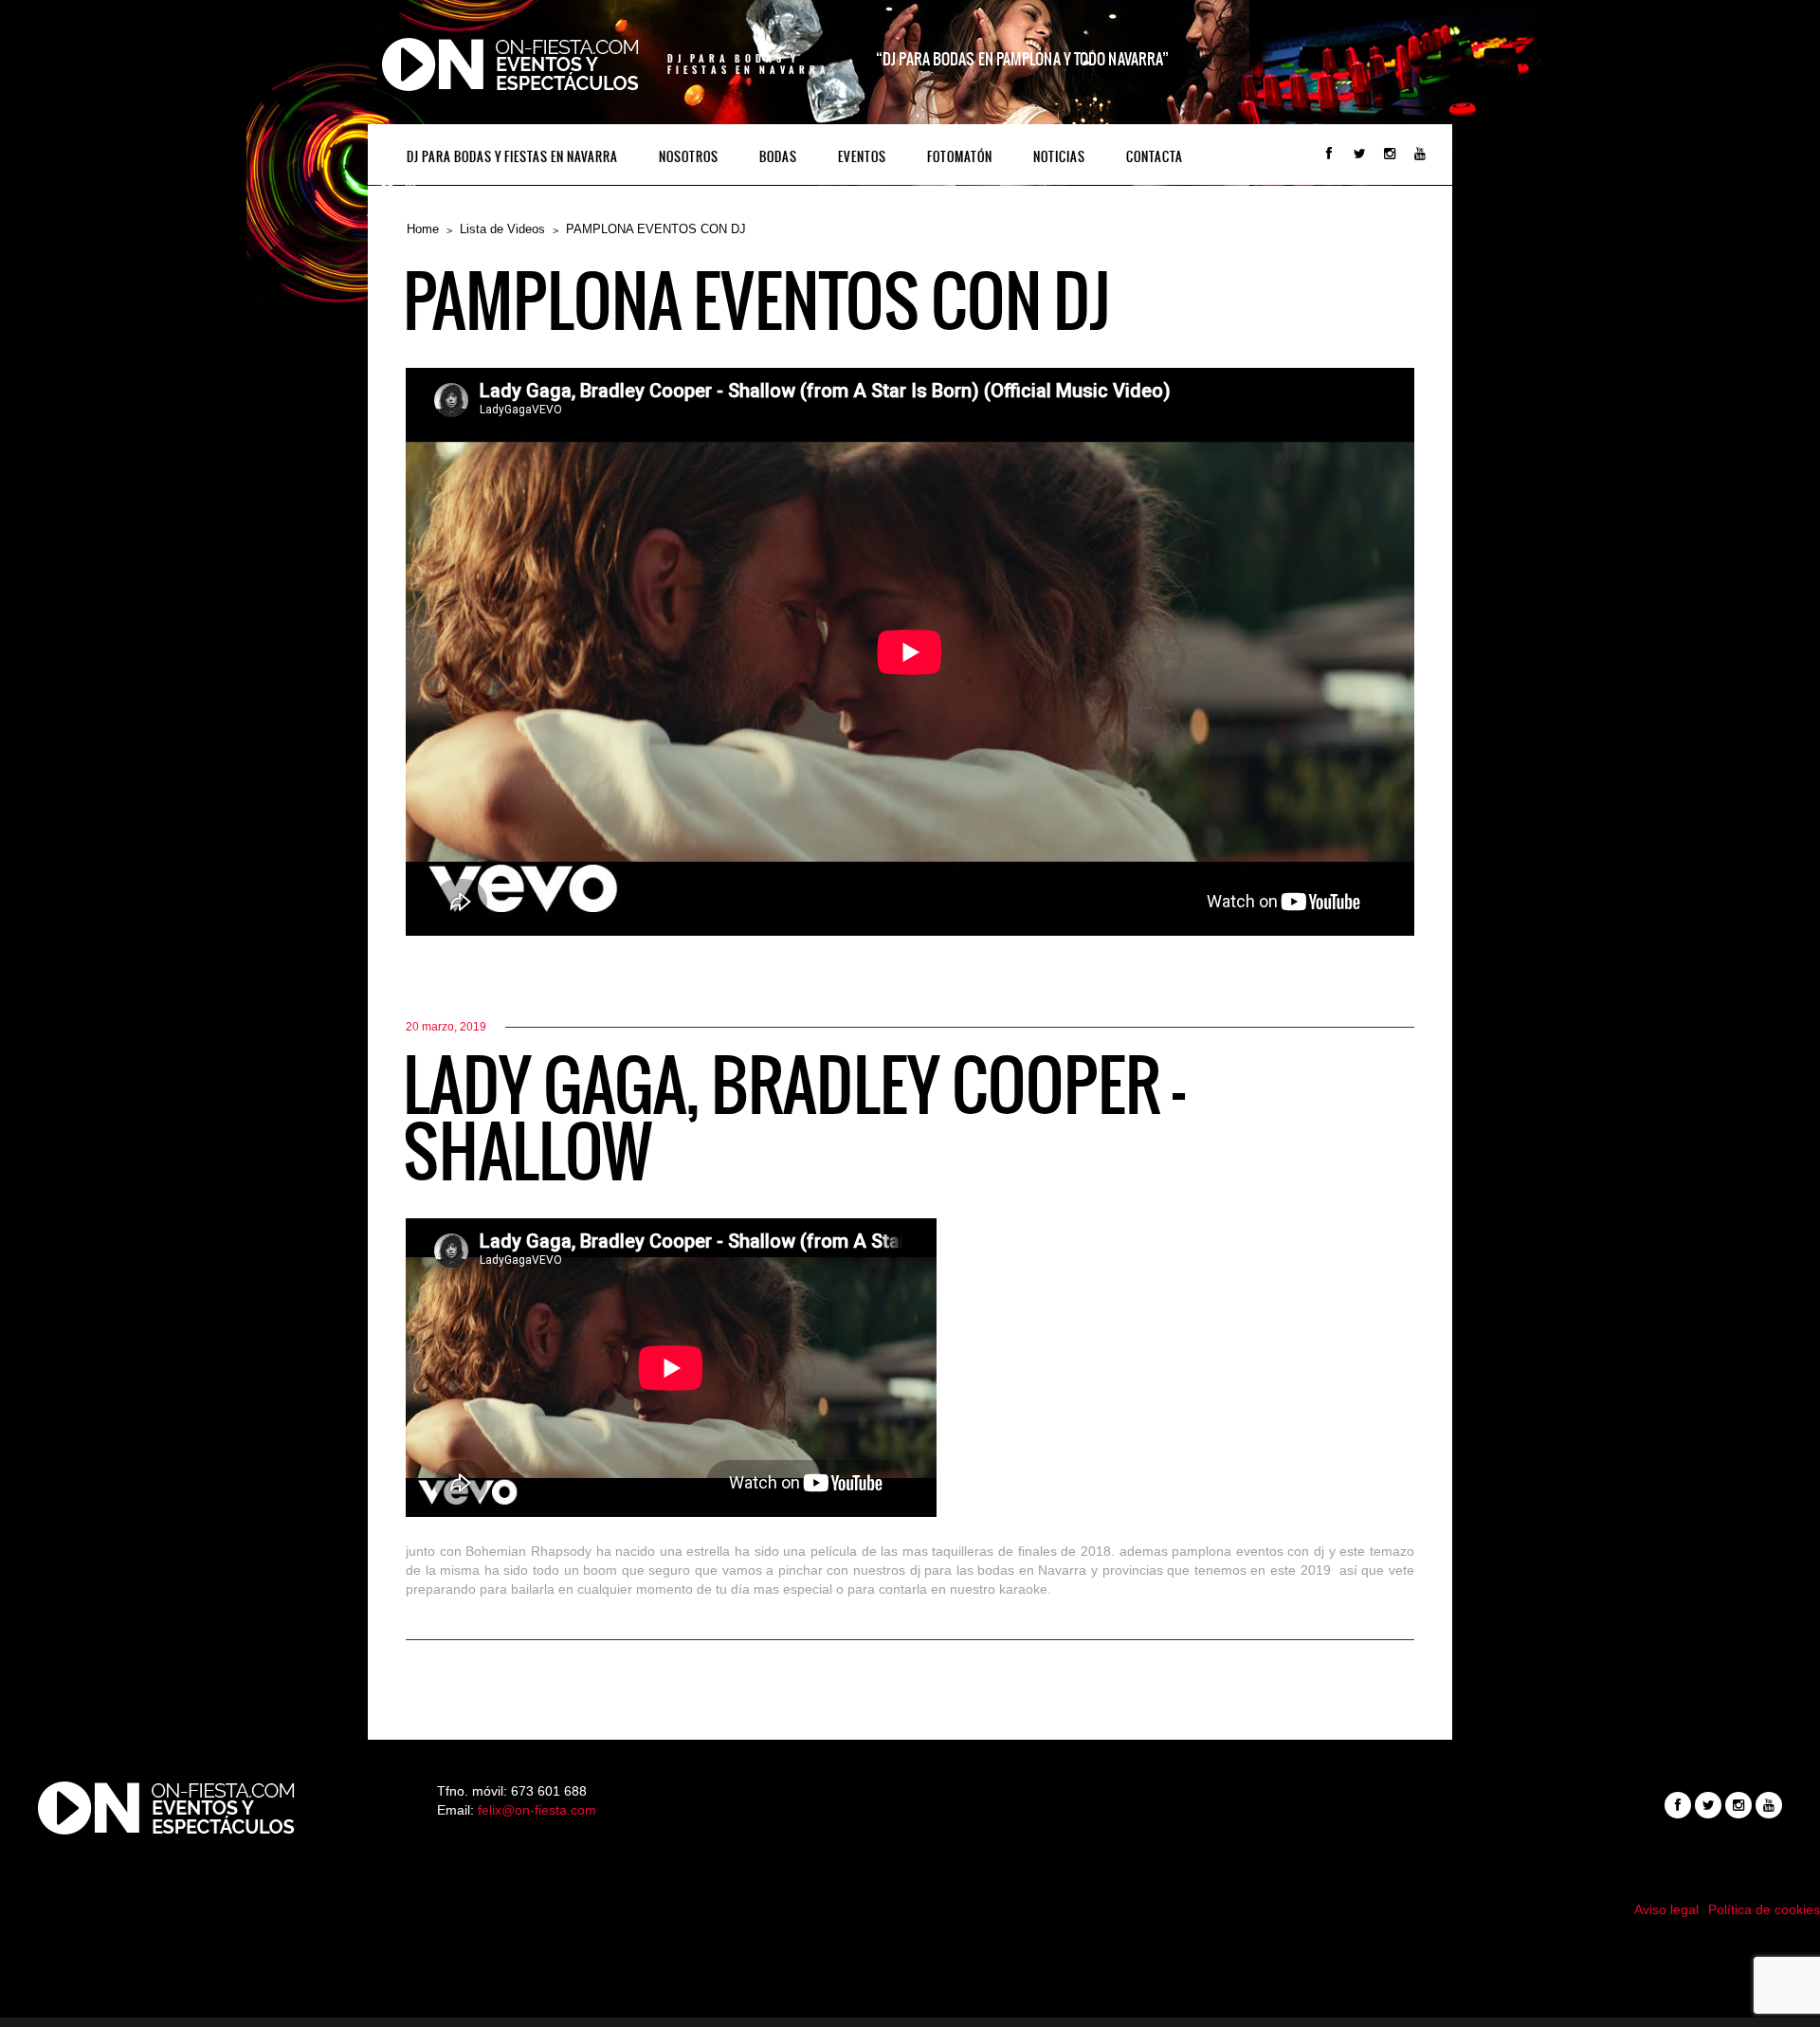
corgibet (910, 1994)
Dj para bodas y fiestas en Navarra (512, 157)
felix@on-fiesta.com (537, 1810)
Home (423, 229)
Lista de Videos (502, 229)
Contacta (1155, 157)
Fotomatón (960, 157)
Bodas (778, 157)
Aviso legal (1666, 1909)
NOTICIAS (1059, 157)
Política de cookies (1764, 1909)
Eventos (862, 157)
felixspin (910, 1956)
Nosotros (689, 157)
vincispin (910, 1975)
